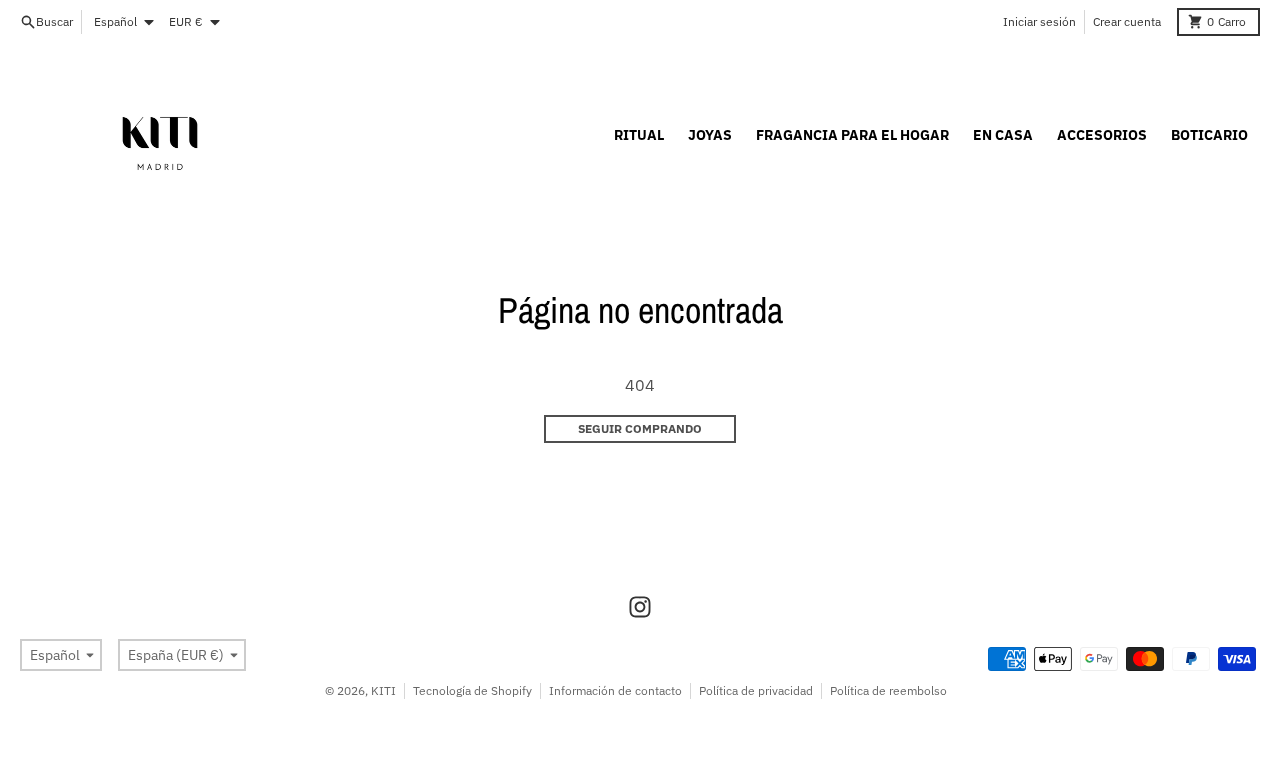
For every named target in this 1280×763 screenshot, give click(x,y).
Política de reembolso (888, 690)
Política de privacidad (756, 690)
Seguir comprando (640, 428)
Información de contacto (615, 690)
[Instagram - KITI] (640, 607)
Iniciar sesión (1039, 21)
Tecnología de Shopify (472, 690)
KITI (383, 690)
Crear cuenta (1127, 21)
